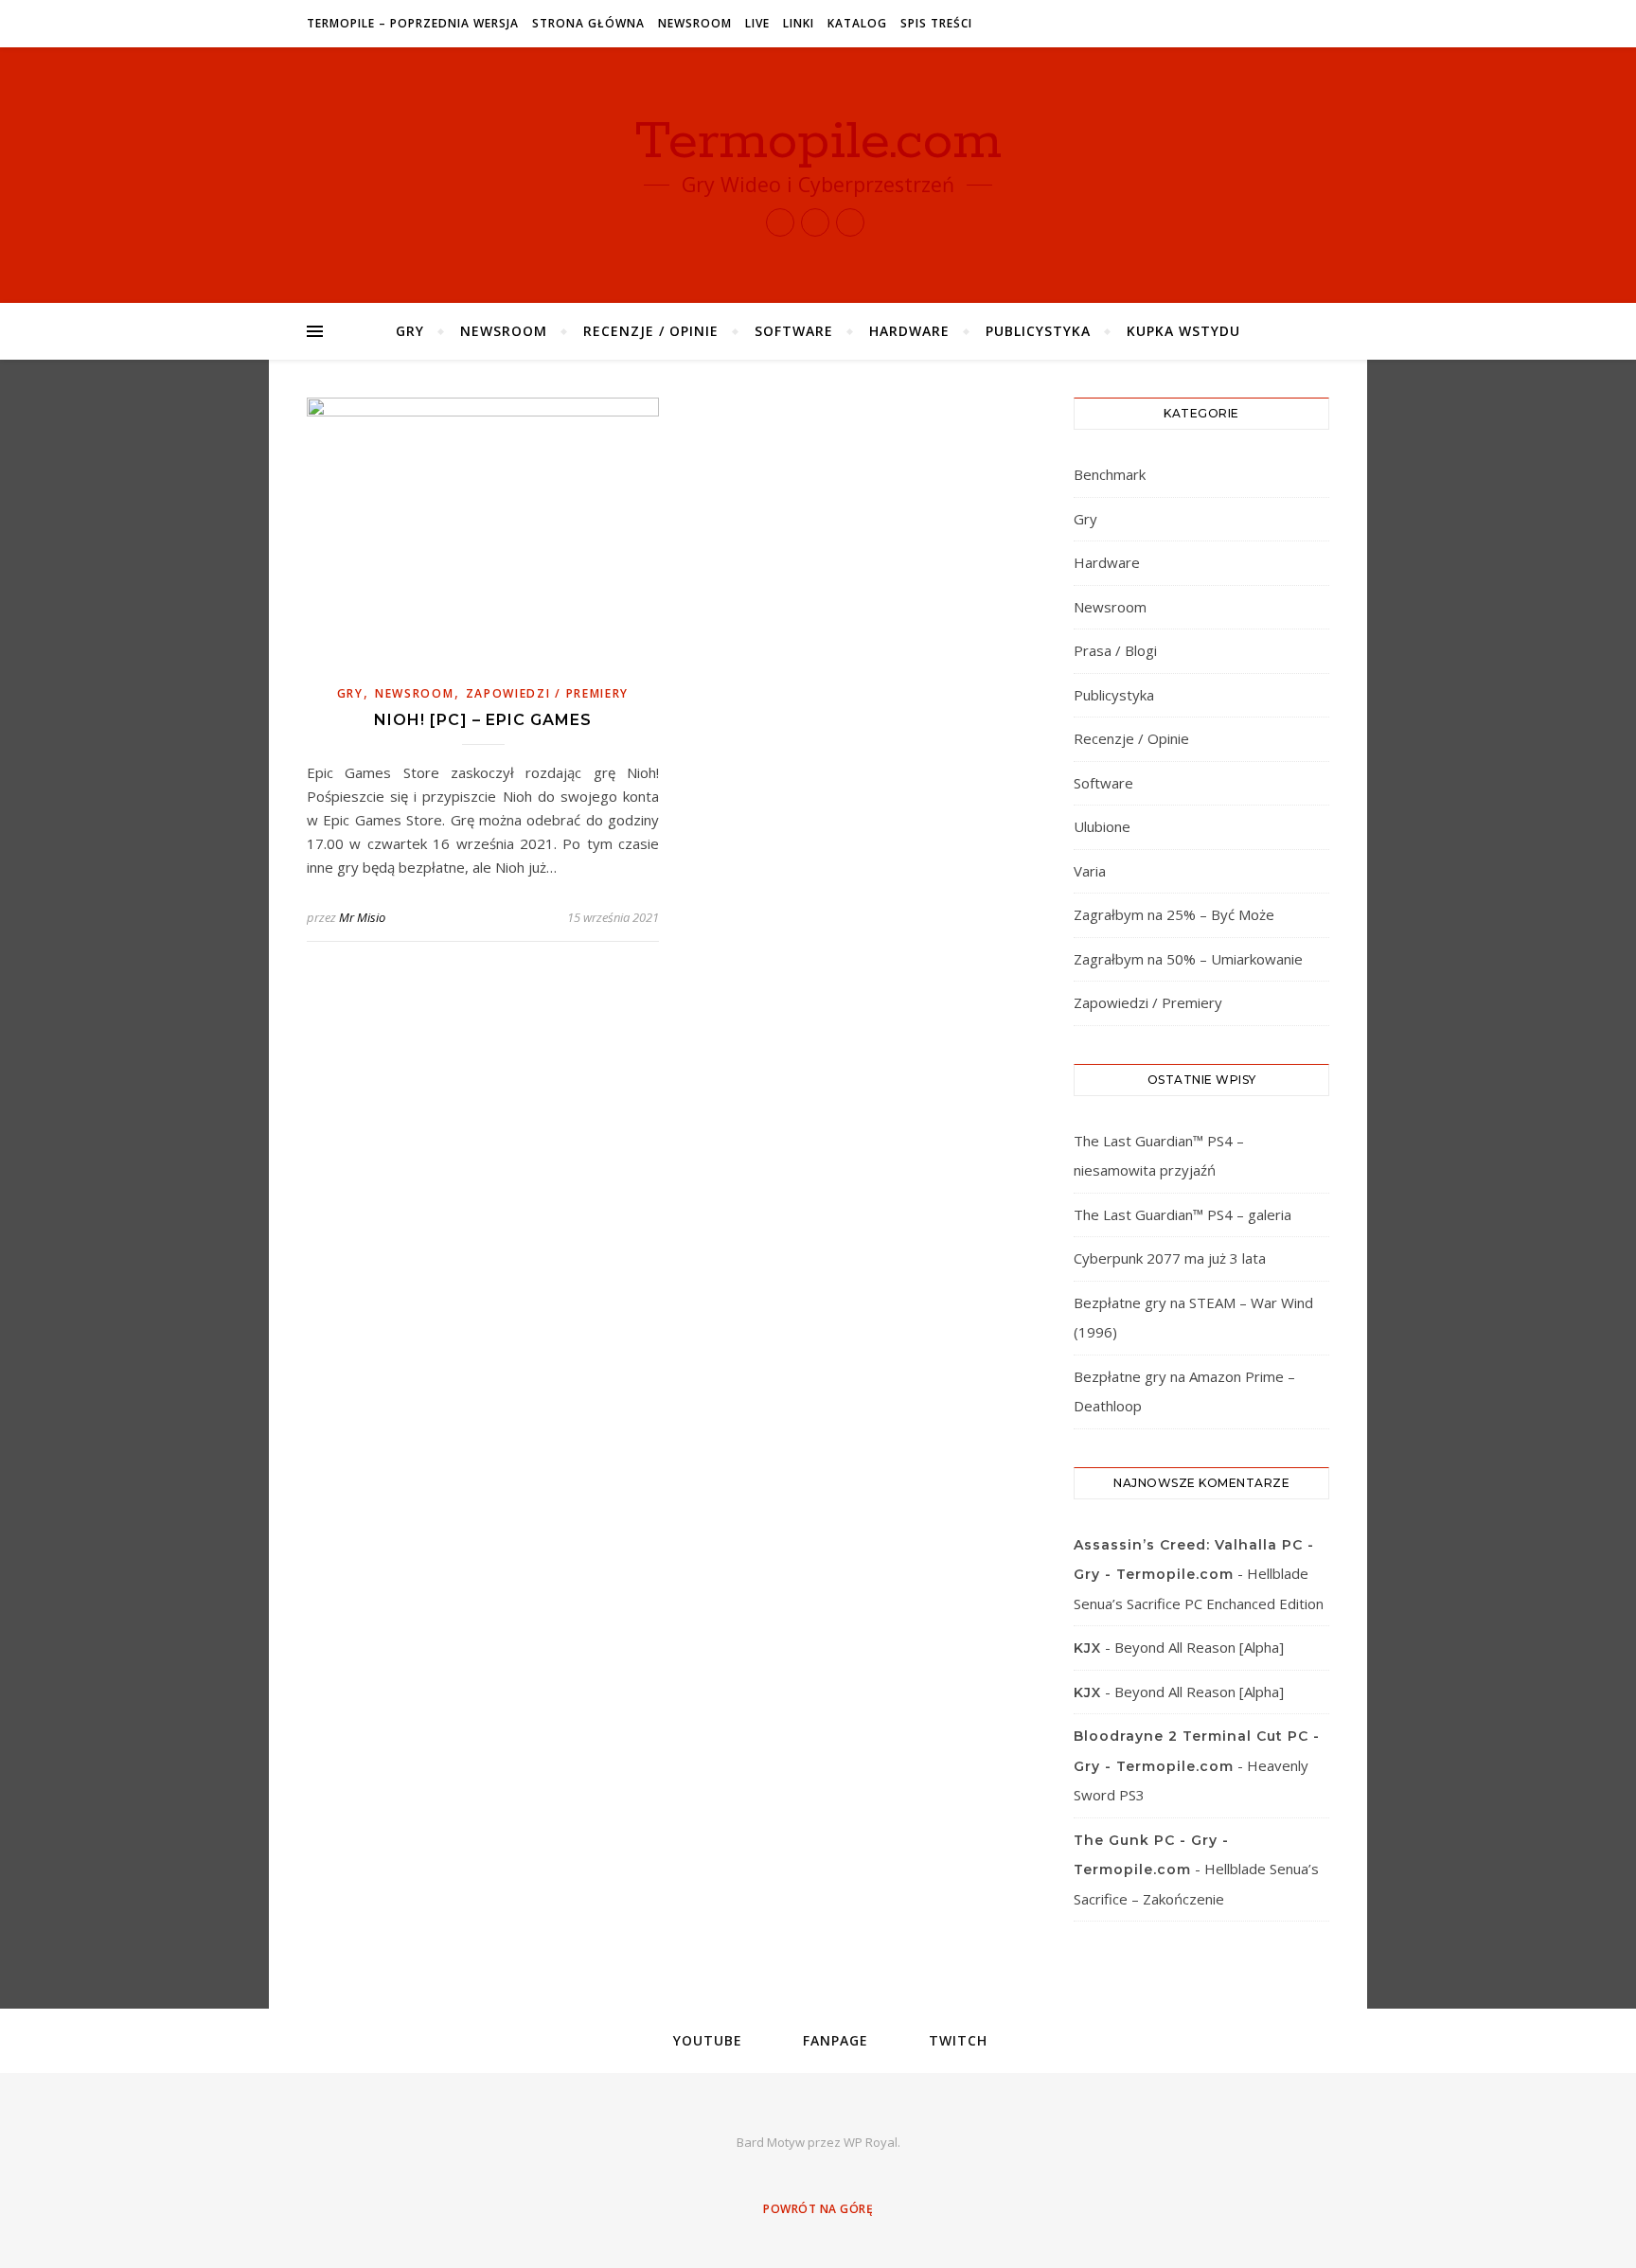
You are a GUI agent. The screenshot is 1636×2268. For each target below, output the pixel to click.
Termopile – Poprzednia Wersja (413, 23)
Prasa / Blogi (1115, 650)
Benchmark (1110, 474)
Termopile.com (818, 142)
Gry (410, 331)
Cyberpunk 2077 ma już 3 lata (1170, 1258)
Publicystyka (1038, 331)
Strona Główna (588, 23)
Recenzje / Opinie (651, 331)
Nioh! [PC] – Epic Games (483, 720)
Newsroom (695, 23)
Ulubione (1102, 826)
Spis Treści (936, 23)
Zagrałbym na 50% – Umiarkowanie (1188, 959)
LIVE (757, 23)
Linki (799, 23)
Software (794, 331)
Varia (1090, 871)
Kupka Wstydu (1183, 331)
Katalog (857, 23)
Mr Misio (362, 917)
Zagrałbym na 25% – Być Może (1174, 914)
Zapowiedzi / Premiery (548, 693)
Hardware (909, 331)
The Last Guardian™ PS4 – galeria (1183, 1214)
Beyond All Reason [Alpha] (1199, 1647)
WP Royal (871, 2142)
